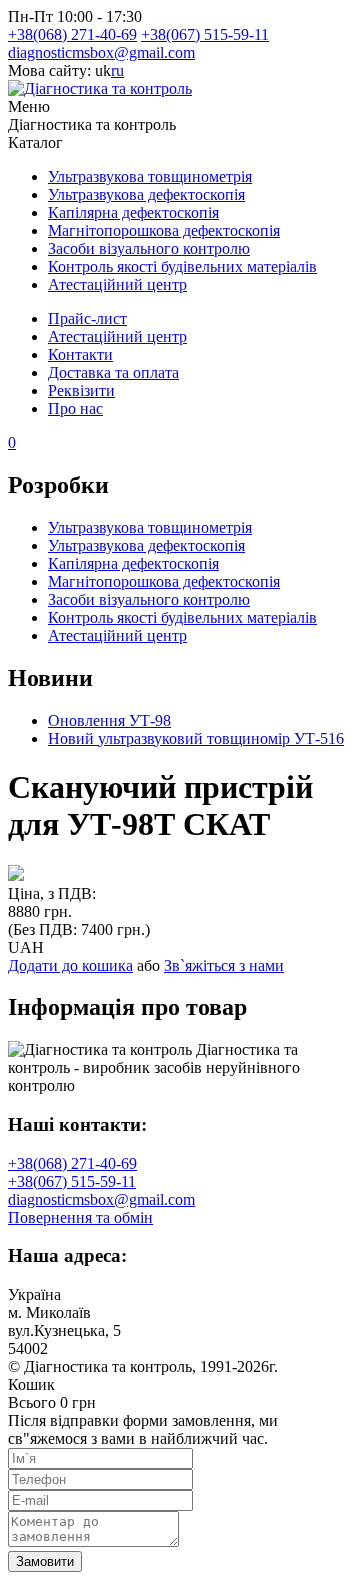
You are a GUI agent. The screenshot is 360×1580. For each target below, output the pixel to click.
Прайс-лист (87, 318)
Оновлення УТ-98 (109, 720)
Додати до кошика (70, 965)
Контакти (80, 354)
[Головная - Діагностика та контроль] (100, 88)
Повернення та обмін (80, 1217)
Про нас (75, 408)
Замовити (45, 1561)
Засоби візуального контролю (149, 248)
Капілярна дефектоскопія (133, 212)
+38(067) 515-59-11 (205, 34)
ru (117, 70)
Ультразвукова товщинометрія (150, 176)
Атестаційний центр (117, 284)
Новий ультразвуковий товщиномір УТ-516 (196, 738)
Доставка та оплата (113, 372)
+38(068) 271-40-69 (72, 34)
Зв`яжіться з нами (224, 965)
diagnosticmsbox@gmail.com (101, 52)
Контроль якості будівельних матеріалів (182, 266)
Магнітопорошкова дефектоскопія (164, 230)
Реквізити (81, 390)
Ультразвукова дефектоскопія (146, 194)
